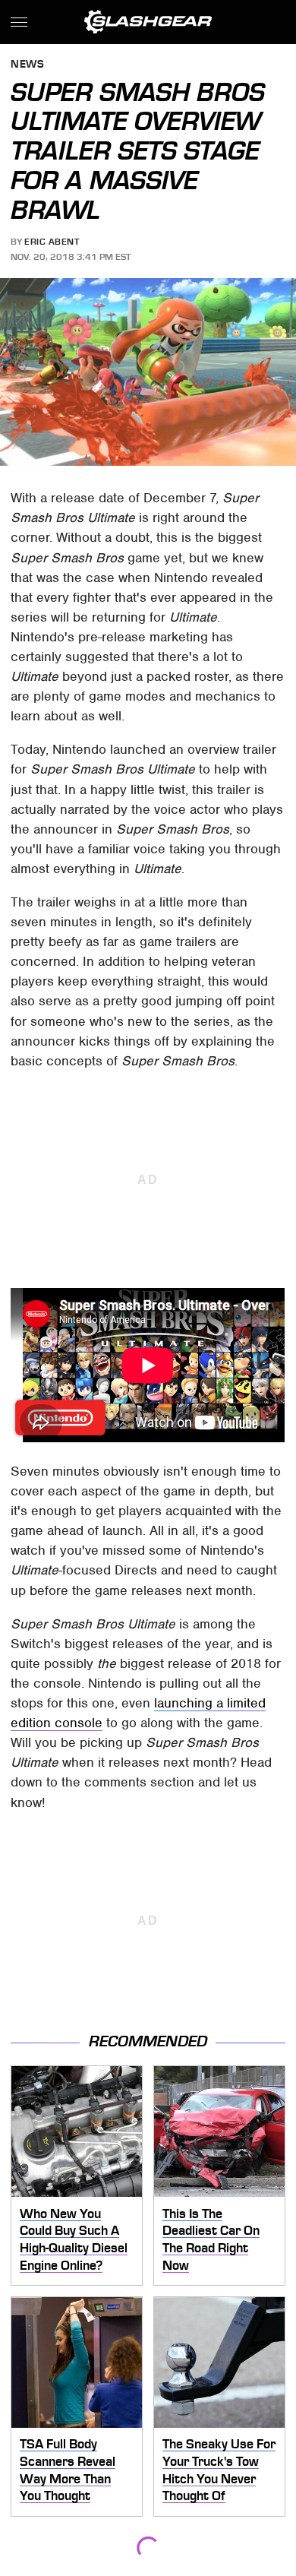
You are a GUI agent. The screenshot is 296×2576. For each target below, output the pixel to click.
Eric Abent (52, 242)
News (27, 65)
